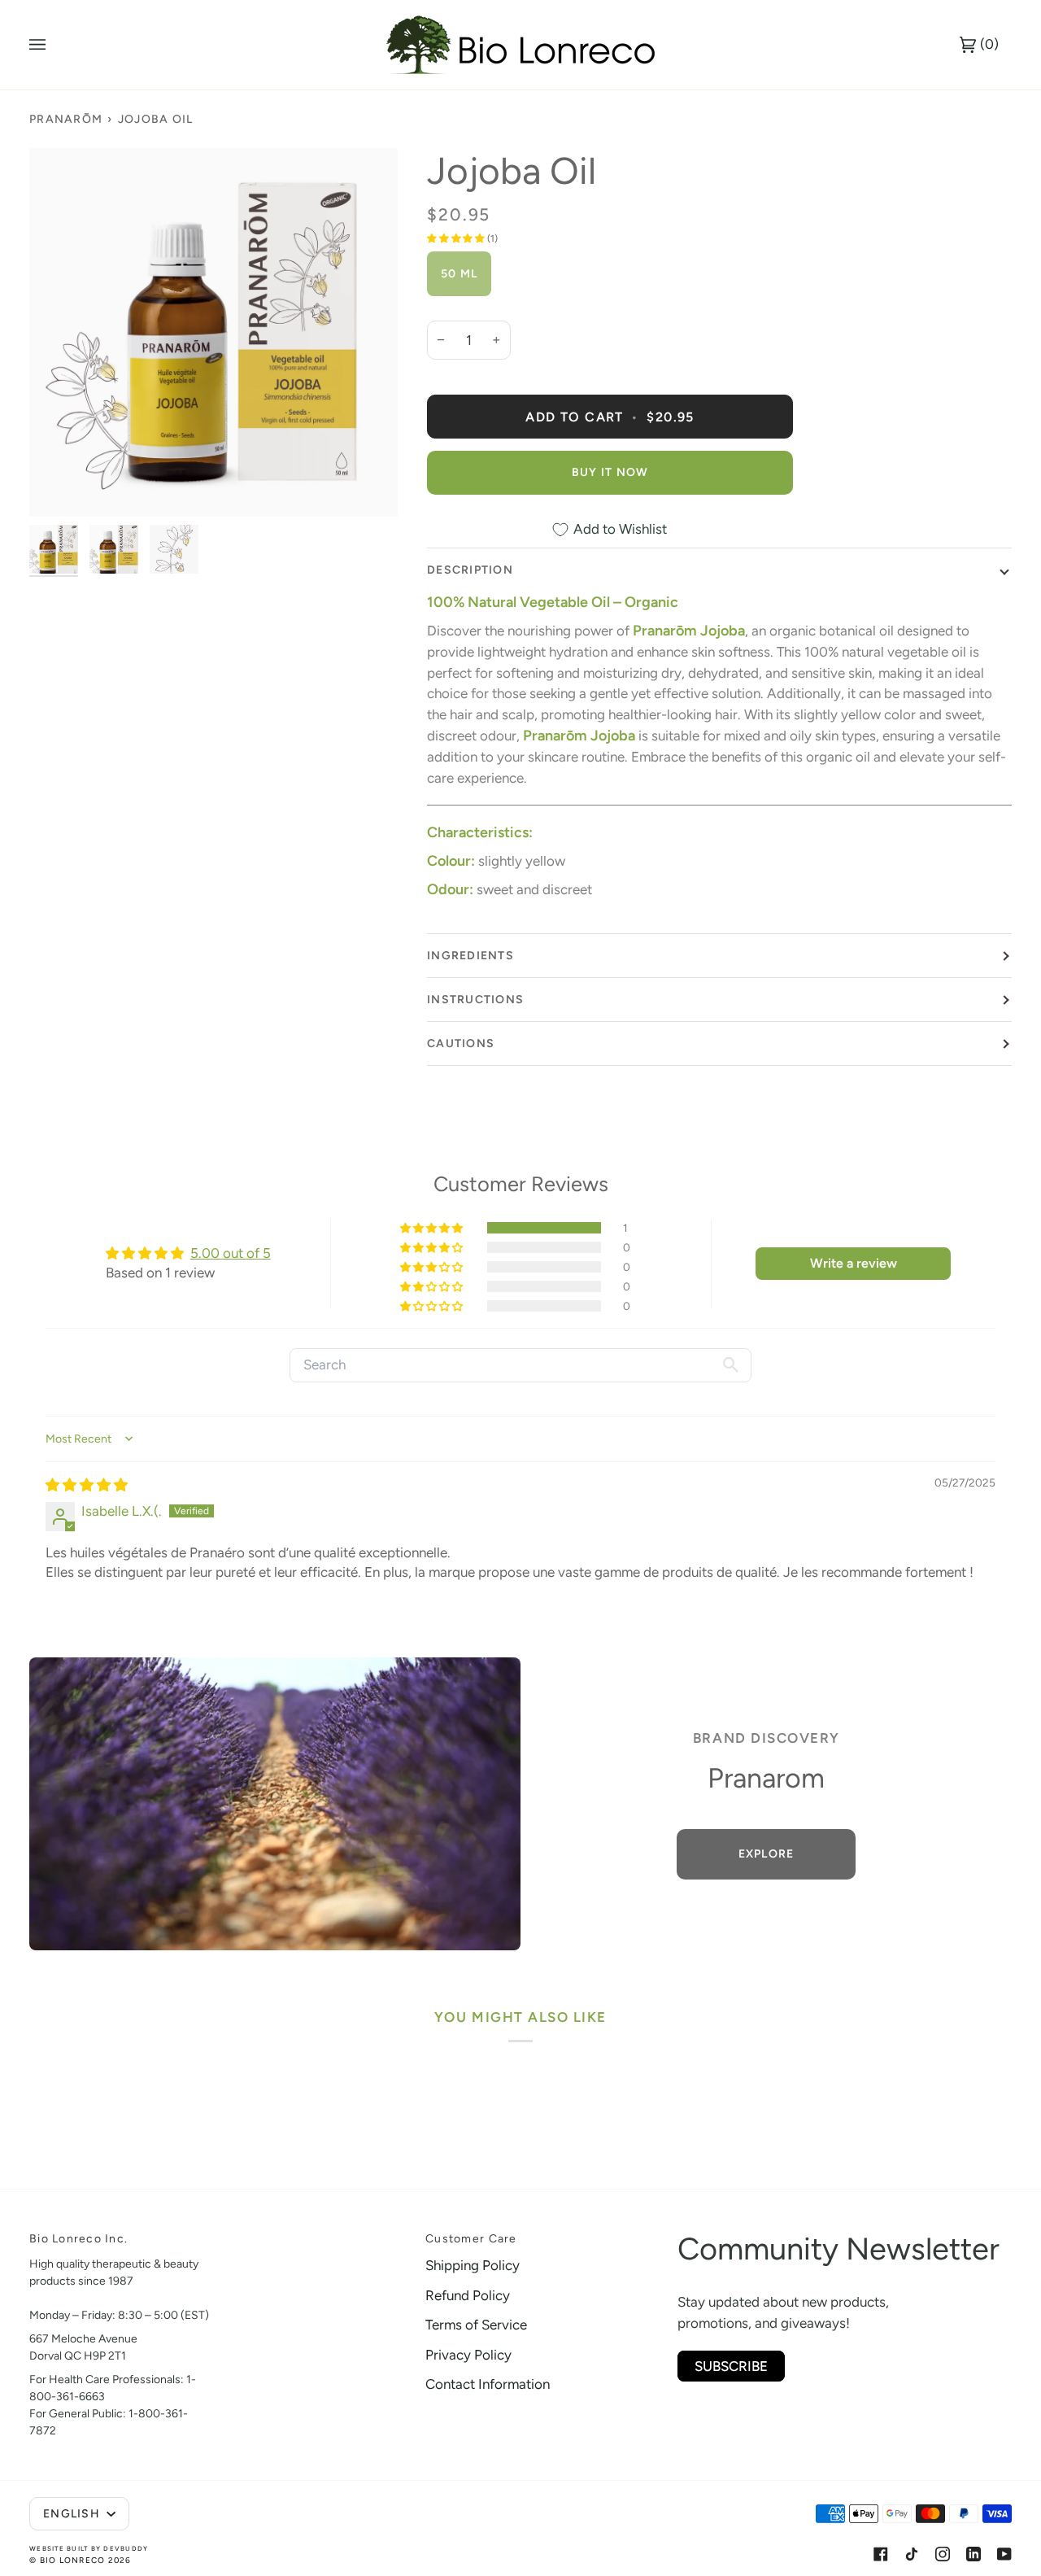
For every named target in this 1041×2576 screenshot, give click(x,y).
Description (470, 570)
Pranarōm (66, 119)
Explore (767, 1854)
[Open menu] (54, 45)
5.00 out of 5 (231, 1253)
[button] (457, 238)
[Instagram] (943, 2554)
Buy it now (610, 472)
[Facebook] (881, 2554)
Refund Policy (468, 2295)
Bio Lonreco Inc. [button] (78, 2239)
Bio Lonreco (73, 2560)
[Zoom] (213, 332)
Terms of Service (476, 2325)
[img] (87, 1485)
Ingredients (470, 956)
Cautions (461, 1043)
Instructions (475, 1000)
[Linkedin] (973, 2554)
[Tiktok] (912, 2554)
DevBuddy (126, 2548)
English (73, 2514)
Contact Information (488, 2384)
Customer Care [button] (471, 2239)
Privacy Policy (468, 2355)
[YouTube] (1004, 2554)
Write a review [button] (854, 1263)
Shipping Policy (473, 2265)
